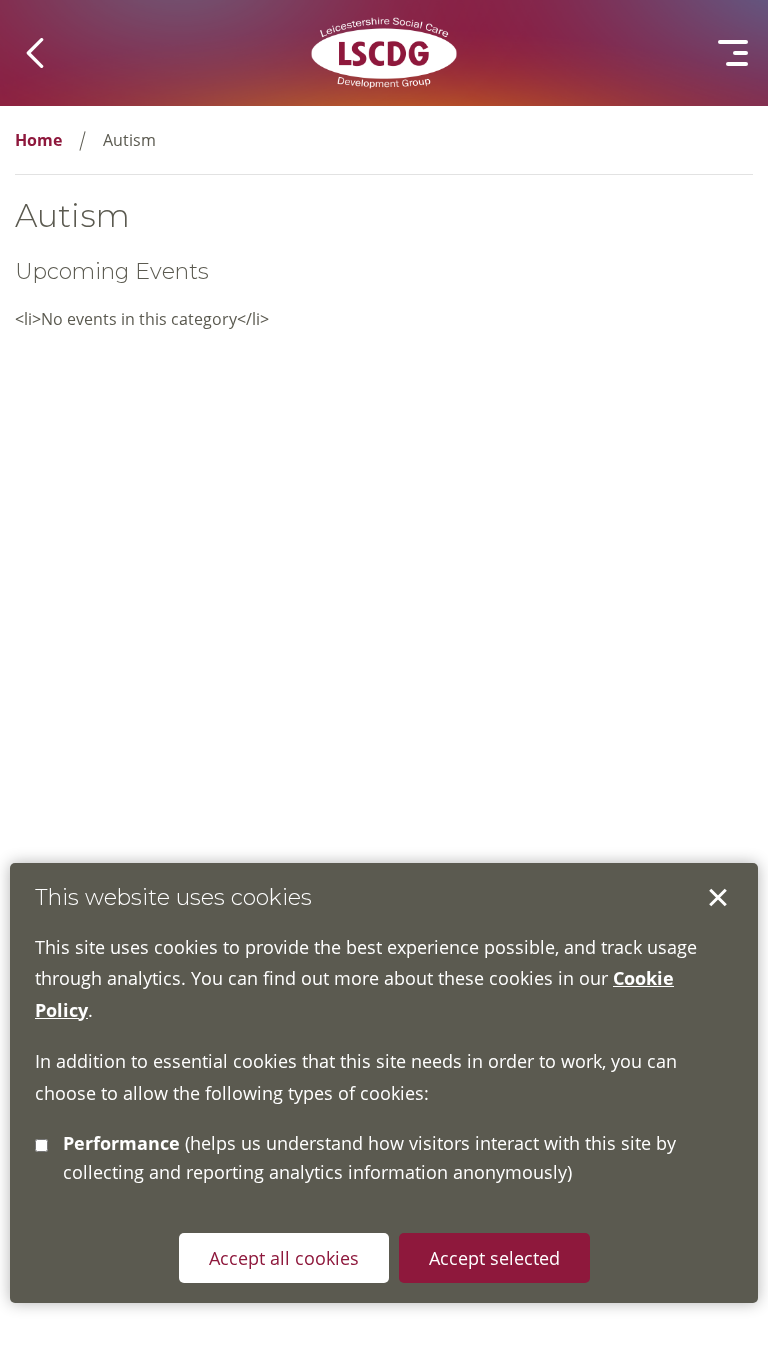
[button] (35, 53)
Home (38, 140)
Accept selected (718, 898)
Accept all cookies (284, 1258)
